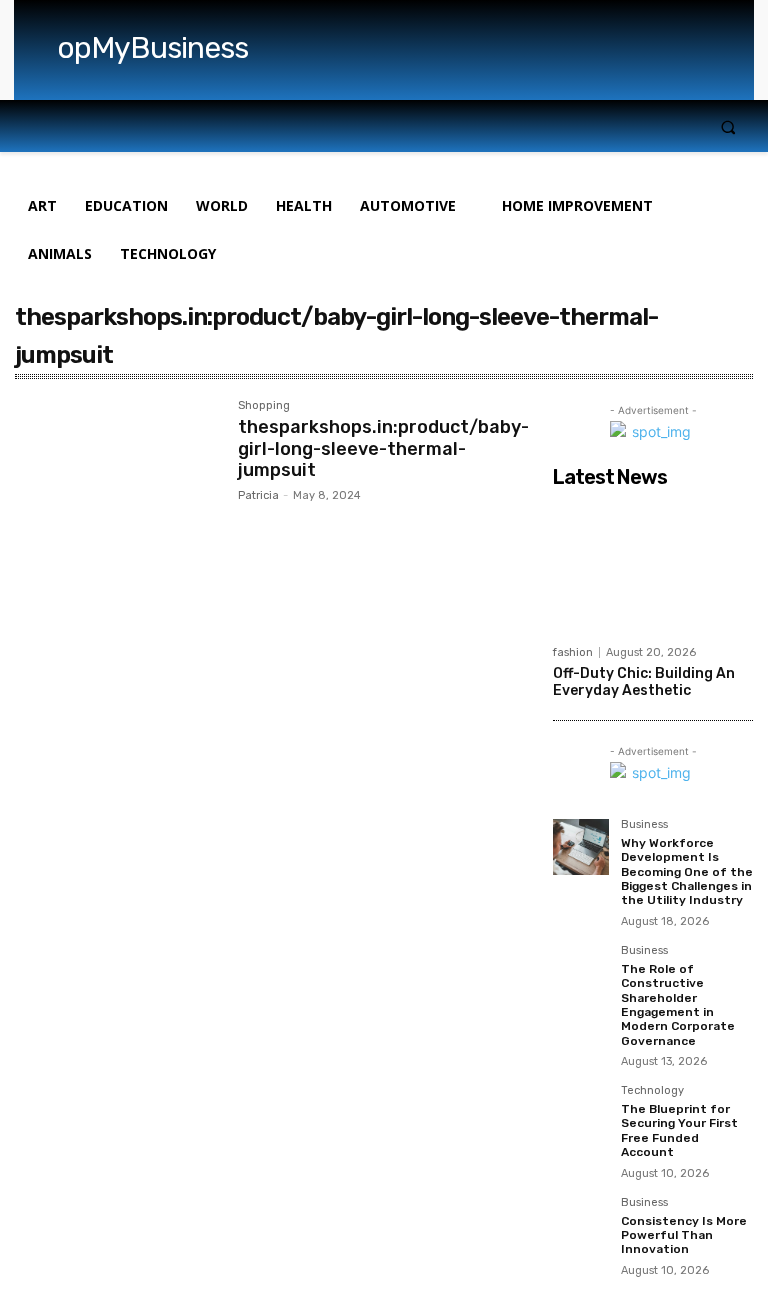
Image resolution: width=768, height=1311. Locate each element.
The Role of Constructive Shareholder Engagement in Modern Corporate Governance (678, 1005)
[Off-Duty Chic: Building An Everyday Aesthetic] (653, 566)
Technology (652, 1091)
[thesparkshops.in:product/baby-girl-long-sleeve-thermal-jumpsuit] (116, 467)
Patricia (258, 495)
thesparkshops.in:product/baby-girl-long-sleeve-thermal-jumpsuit (383, 448)
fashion (573, 652)
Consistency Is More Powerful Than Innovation (684, 1235)
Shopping (264, 406)
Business (644, 825)
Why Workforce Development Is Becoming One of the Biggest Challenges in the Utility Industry (687, 872)
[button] (728, 126)
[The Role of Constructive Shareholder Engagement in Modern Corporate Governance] (581, 973)
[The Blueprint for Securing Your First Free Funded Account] (581, 1113)
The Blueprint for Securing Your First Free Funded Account (679, 1130)
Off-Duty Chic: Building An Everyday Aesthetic (644, 682)
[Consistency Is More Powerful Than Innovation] (581, 1225)
